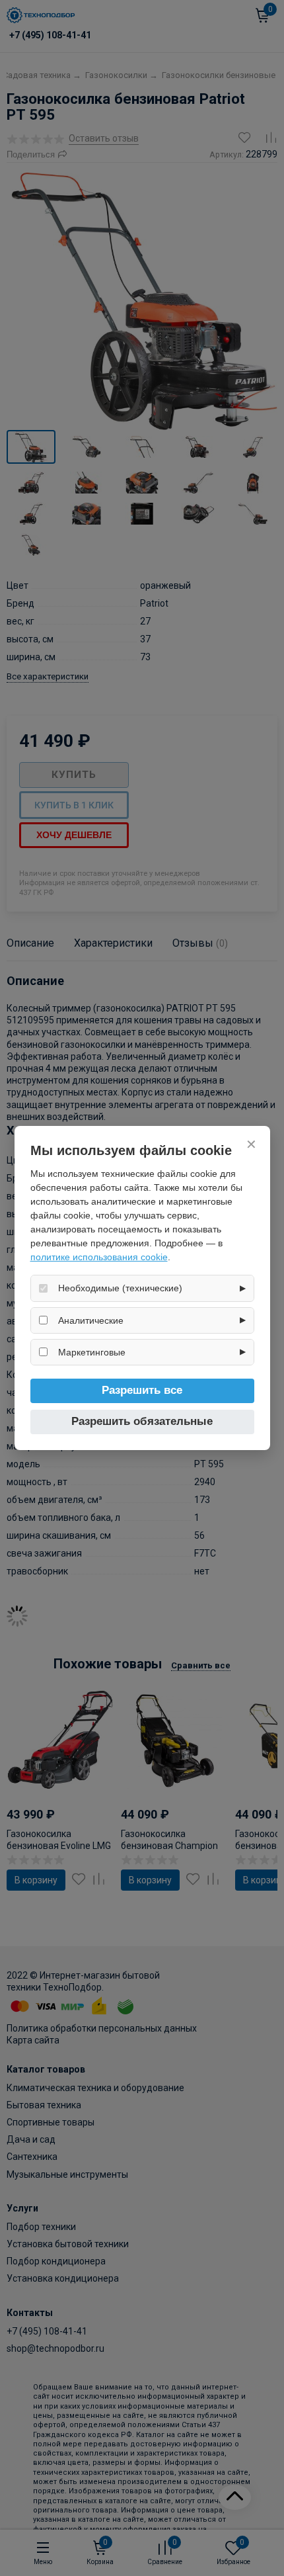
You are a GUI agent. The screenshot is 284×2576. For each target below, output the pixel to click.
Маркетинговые (92, 1352)
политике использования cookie (99, 1257)
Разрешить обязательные (142, 1421)
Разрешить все (142, 1390)
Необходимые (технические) (120, 1288)
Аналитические (91, 1320)
